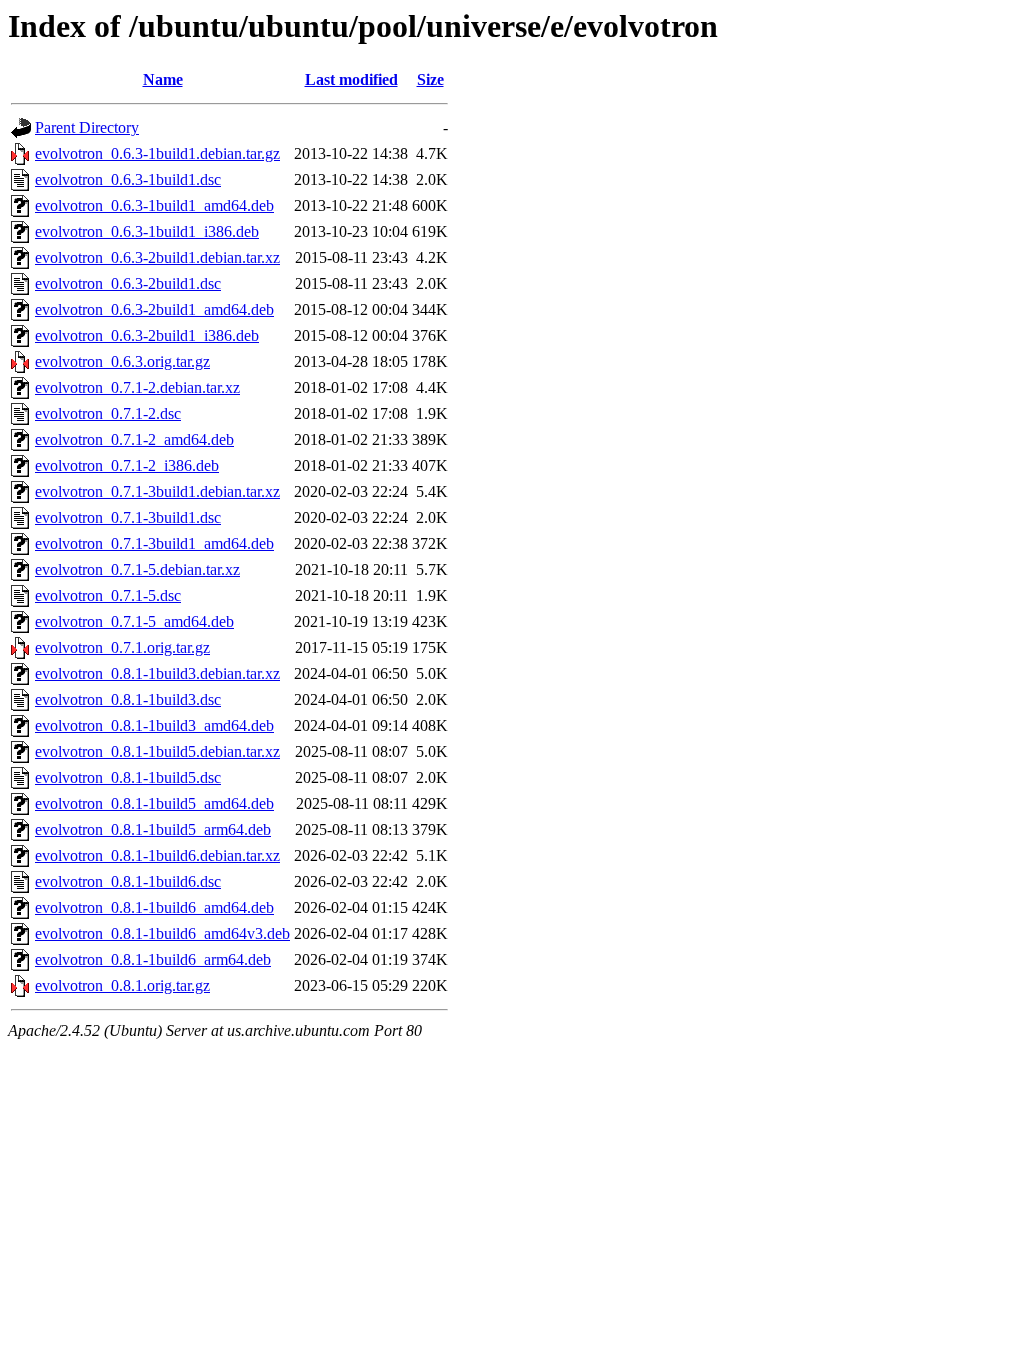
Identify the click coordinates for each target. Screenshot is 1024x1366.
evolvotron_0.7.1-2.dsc (108, 413)
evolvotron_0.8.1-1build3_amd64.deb (154, 725)
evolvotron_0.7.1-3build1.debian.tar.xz (157, 491)
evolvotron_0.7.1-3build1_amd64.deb (154, 543)
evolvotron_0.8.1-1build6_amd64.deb (154, 907)
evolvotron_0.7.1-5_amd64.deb (134, 621)
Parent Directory (87, 127)
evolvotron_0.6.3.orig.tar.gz (122, 361)
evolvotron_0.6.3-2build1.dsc (128, 283)
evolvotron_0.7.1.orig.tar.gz (122, 647)
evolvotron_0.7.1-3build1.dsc (128, 517)
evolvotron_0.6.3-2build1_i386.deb (147, 335)
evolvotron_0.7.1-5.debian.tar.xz (137, 569)
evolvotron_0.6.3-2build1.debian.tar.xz (157, 257)
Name (163, 79)
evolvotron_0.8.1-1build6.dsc (128, 881)
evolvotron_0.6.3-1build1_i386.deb (147, 231)
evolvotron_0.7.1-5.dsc (108, 595)
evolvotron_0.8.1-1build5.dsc (128, 777)
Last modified (351, 79)
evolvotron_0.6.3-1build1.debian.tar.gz (157, 153)
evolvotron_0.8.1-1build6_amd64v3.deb (162, 933)
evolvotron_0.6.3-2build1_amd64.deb (154, 309)
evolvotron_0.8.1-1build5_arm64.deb (153, 829)
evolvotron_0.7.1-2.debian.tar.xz (137, 387)
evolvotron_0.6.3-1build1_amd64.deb (154, 205)
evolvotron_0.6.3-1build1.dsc (128, 179)
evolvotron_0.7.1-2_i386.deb (127, 465)
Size (430, 79)
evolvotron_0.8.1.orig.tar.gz (122, 985)
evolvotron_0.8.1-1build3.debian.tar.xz (157, 673)
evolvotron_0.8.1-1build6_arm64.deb (153, 959)
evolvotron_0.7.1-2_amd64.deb (134, 439)
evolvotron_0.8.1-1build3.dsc (128, 699)
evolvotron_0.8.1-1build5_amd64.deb (154, 803)
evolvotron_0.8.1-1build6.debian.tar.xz (157, 855)
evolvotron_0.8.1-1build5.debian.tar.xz (157, 751)
